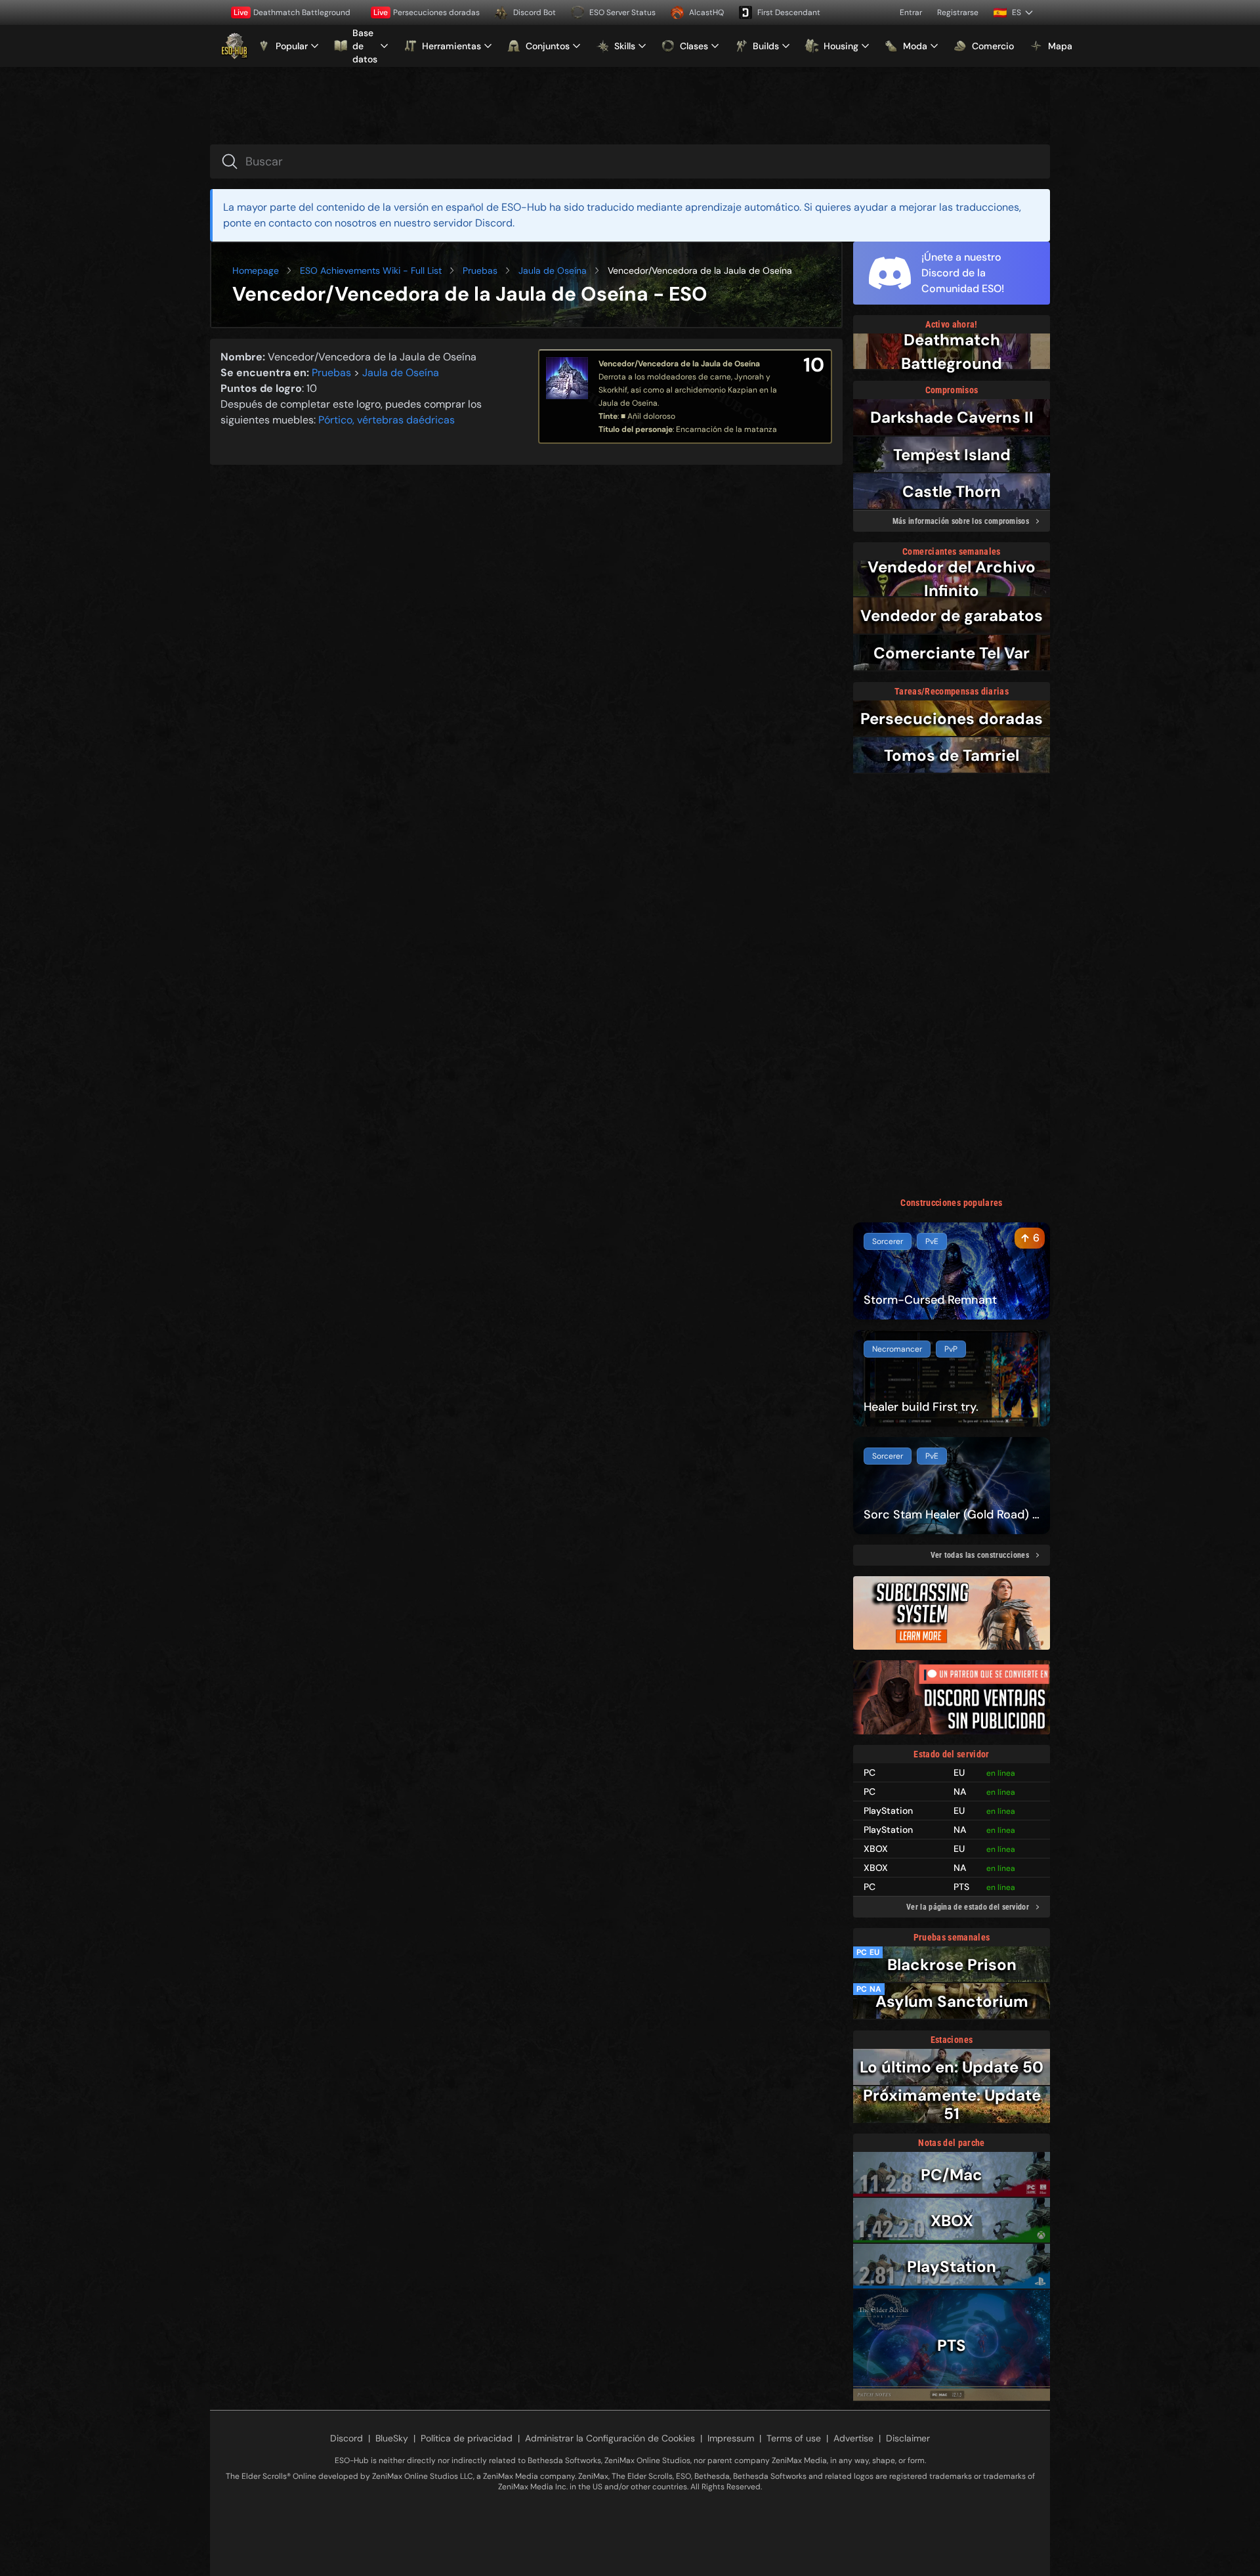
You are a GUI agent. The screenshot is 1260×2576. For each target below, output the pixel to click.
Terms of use (794, 2438)
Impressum (731, 2438)
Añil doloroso (651, 416)
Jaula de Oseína (553, 270)
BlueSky (392, 2438)
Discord (346, 2438)
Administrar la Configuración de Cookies (610, 2438)
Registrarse (958, 12)
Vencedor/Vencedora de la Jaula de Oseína (679, 364)
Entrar (911, 12)
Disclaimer (908, 2438)
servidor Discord (473, 223)
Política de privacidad (467, 2438)
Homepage (256, 270)
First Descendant (789, 12)
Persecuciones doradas (427, 12)
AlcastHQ (706, 12)
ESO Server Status (622, 12)
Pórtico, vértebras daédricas (387, 420)
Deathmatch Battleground (292, 12)
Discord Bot (535, 12)
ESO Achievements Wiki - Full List (371, 270)
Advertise (853, 2438)
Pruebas (480, 270)
